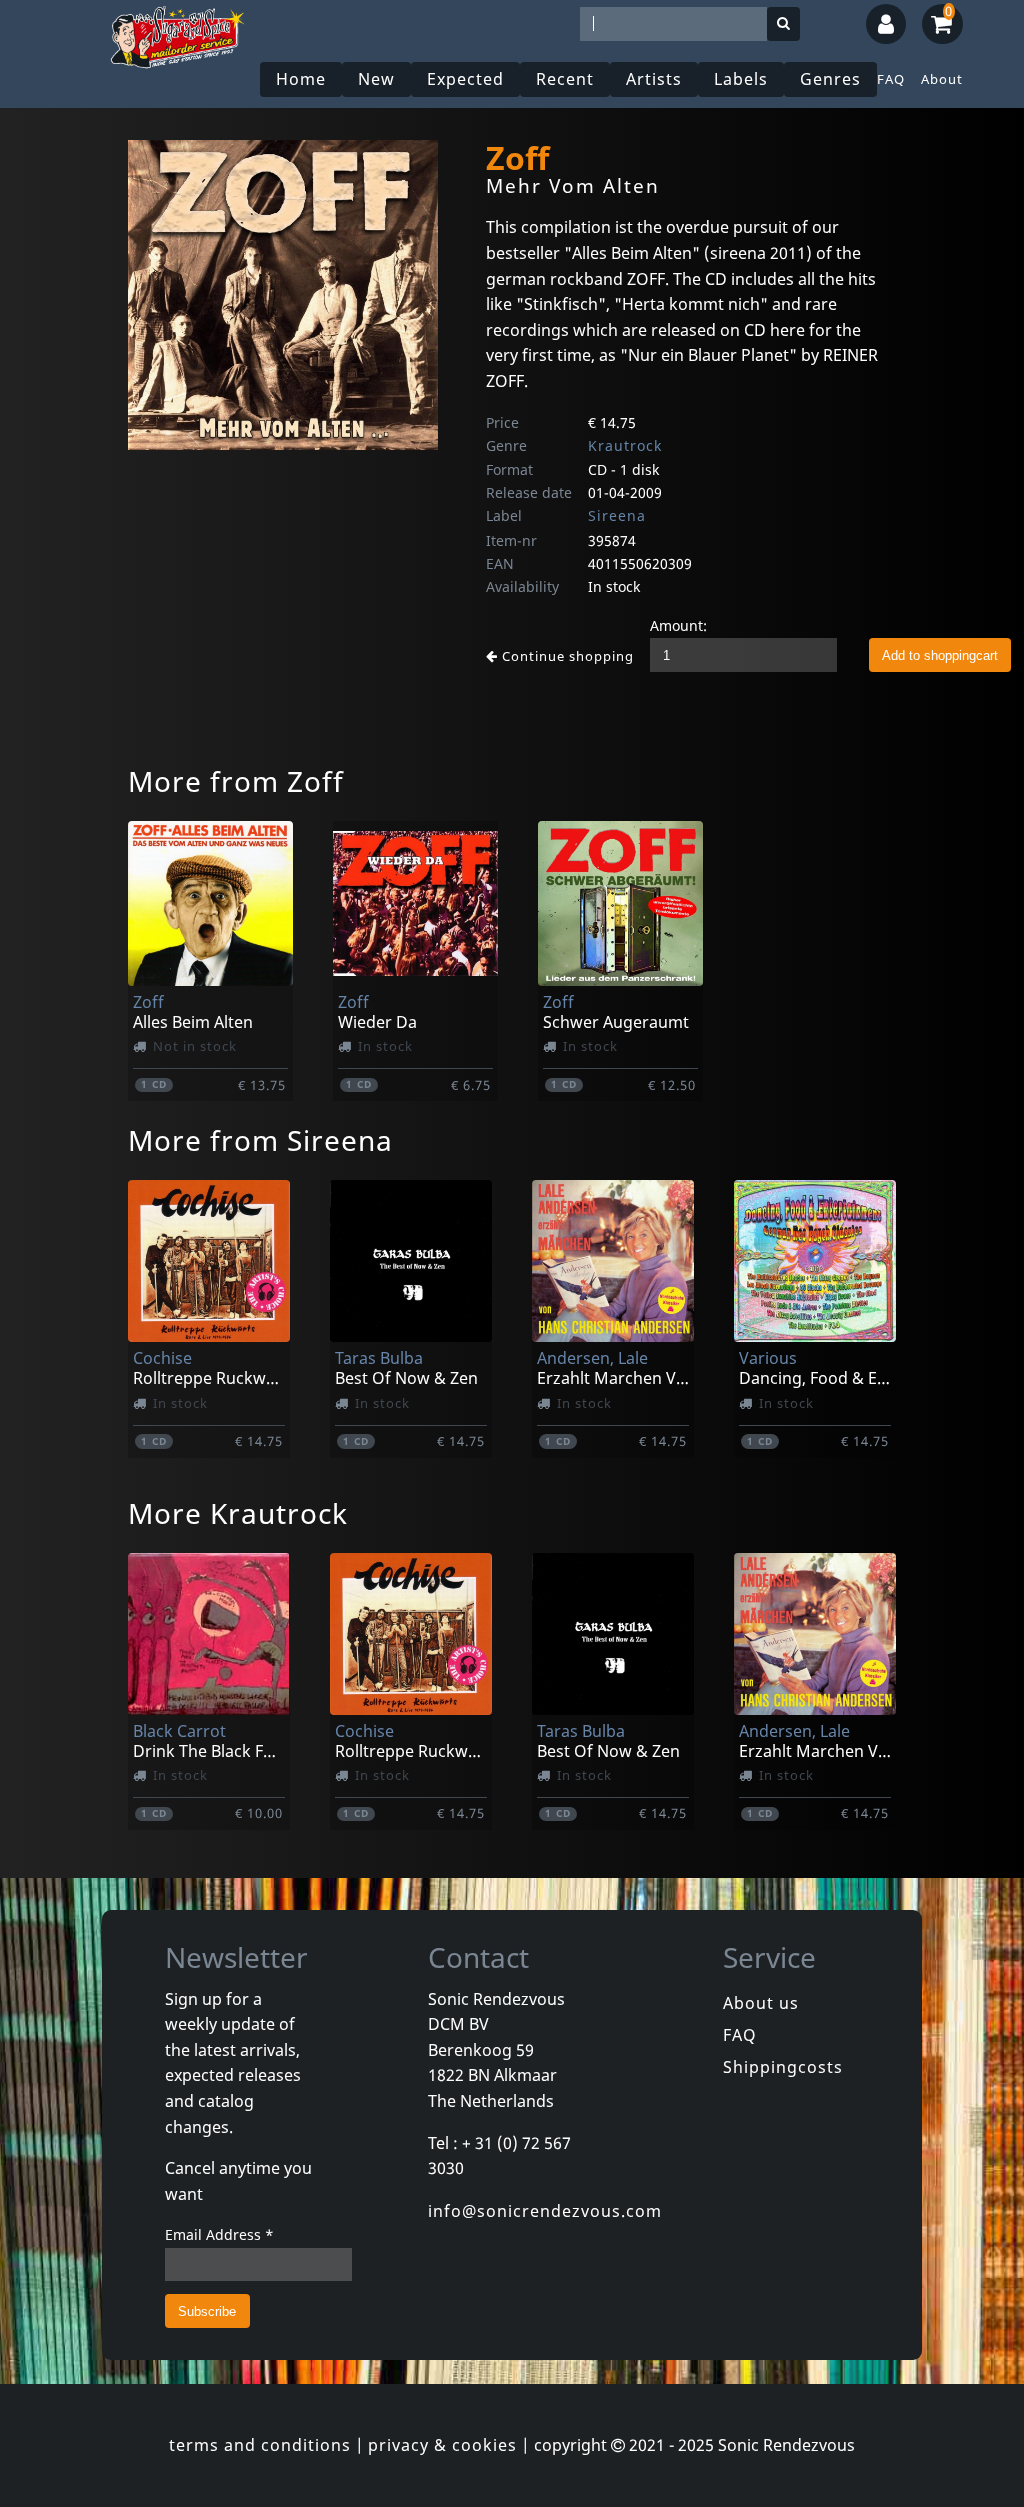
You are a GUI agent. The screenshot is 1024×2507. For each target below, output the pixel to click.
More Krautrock (238, 1513)
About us (761, 2003)
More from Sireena (260, 1140)
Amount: (678, 625)
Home (301, 79)
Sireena (617, 515)
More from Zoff (236, 781)
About (942, 79)
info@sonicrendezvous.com (545, 2211)
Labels (741, 79)
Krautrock (625, 445)
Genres (830, 79)
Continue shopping (566, 656)
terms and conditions (260, 2445)
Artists (654, 79)
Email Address (219, 2234)
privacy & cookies (442, 2445)
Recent (565, 79)
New (376, 79)
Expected (465, 79)
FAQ (891, 79)
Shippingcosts (783, 2067)
